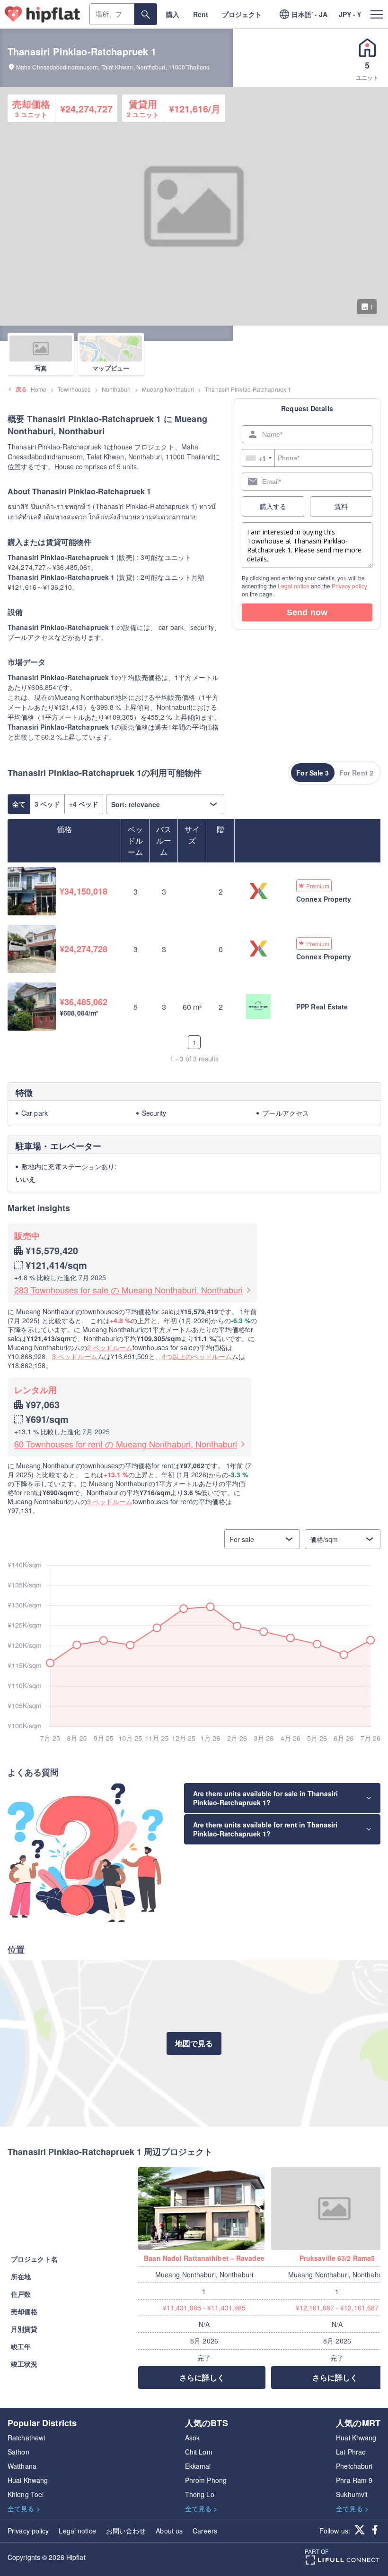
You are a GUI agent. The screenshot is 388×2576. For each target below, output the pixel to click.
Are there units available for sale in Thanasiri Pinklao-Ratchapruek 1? (265, 1798)
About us (169, 2531)
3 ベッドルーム (75, 1356)
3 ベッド (47, 804)
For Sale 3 (313, 773)
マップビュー (111, 368)
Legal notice (294, 586)
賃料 (341, 506)
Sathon (18, 2452)
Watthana (22, 2466)
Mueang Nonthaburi (168, 389)
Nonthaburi (116, 389)
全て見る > (24, 2508)
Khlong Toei (26, 2494)
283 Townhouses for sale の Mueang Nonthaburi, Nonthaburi (128, 1290)
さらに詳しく (202, 2377)
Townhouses (74, 389)
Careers (205, 2531)
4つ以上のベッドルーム (197, 1356)
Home (39, 389)
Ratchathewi (26, 2438)
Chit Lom (199, 2452)
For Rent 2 (356, 773)
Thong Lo (200, 2494)
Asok (192, 2438)
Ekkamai (198, 2466)
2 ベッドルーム (110, 1347)
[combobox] (259, 458)
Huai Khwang (28, 2480)
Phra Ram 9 (354, 2480)
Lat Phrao (351, 2452)
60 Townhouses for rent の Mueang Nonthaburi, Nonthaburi (126, 1444)
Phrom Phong (206, 2480)
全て (19, 804)
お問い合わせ (126, 2531)
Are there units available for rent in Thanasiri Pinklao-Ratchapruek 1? (265, 1829)
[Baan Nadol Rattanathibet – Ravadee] (204, 2209)
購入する (273, 506)
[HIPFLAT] (43, 14)
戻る (21, 389)
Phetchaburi (354, 2466)
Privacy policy (349, 586)
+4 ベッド (84, 804)
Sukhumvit (352, 2494)
